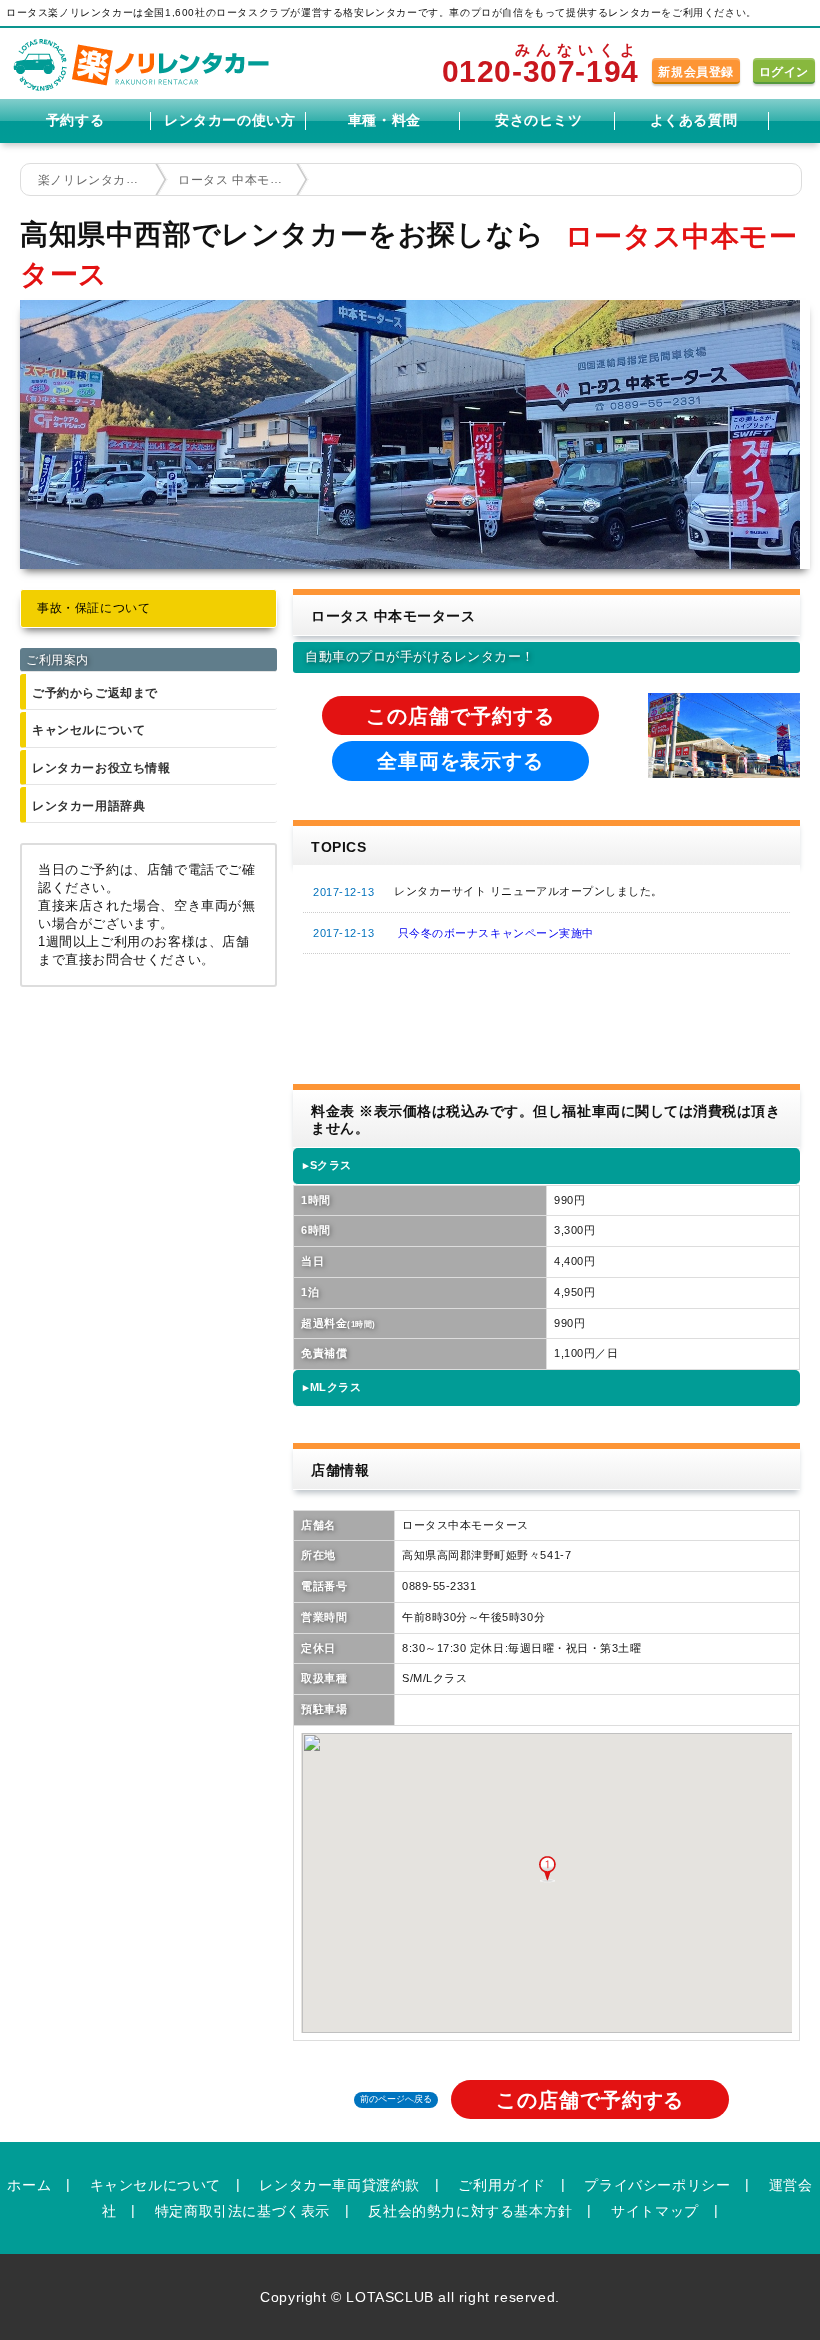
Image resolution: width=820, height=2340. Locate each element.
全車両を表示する (460, 761)
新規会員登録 (696, 72)
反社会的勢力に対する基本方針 (470, 2211)
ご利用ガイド (502, 2185)
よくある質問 (694, 120)
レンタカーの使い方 (229, 120)
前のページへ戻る (396, 2099)
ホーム (29, 2185)
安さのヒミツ (539, 120)
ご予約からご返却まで (95, 693)
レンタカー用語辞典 (88, 806)
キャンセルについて (88, 730)
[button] (547, 1869)
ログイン (784, 72)
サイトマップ (655, 2211)
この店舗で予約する (460, 716)
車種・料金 (384, 120)
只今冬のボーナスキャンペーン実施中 (496, 933)
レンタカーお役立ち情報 (101, 768)
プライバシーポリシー (657, 2185)
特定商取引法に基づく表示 (242, 2211)
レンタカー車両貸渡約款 (339, 2185)
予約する (75, 120)
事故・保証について (93, 608)
